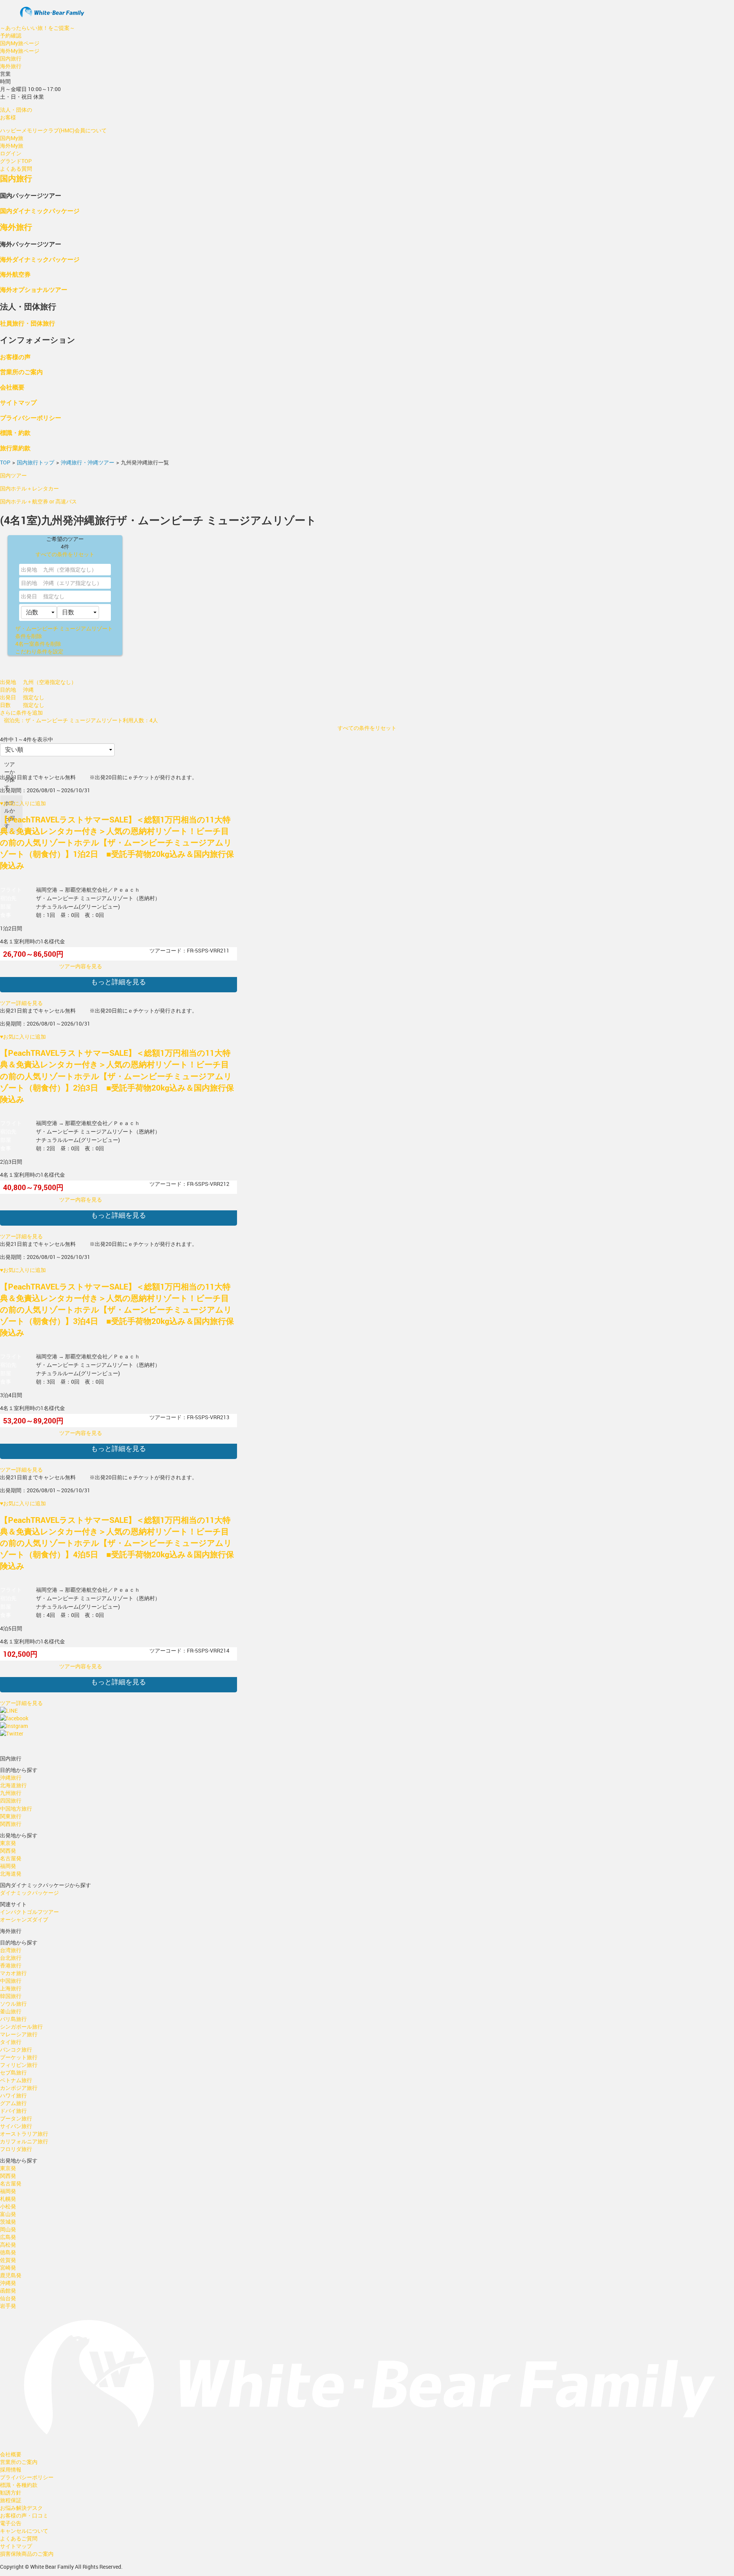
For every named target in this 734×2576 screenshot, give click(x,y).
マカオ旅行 (13, 1973)
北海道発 (11, 1873)
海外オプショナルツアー (34, 289)
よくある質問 (16, 169)
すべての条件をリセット (65, 554)
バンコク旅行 (16, 2049)
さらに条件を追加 (21, 712)
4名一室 (38, 644)
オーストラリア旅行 (24, 2134)
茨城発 (8, 2222)
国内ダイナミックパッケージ (40, 211)
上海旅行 (11, 1988)
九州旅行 (11, 1793)
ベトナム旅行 (16, 2080)
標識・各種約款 (19, 2485)
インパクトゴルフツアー (29, 1912)
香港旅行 (11, 1965)
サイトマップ (18, 402)
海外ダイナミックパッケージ (40, 259)
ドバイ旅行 (13, 2111)
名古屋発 (11, 1858)
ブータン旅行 (16, 2118)
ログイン (11, 153)
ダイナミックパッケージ (29, 1893)
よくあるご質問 (19, 2538)
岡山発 (8, 2229)
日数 (5, 705)
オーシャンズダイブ (24, 1919)
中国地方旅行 (16, 1808)
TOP (5, 462)
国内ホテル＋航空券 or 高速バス (38, 501)
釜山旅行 (11, 2011)
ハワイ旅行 (13, 2095)
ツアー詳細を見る (21, 1003)
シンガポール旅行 (21, 2026)
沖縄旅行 (11, 1777)
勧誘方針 (11, 2492)
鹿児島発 (11, 2275)
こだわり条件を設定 (39, 651)
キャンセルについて (24, 2531)
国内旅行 (11, 58)
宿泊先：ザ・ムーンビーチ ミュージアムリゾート (63, 720)
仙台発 (8, 2298)
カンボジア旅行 (19, 2088)
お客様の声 (15, 357)
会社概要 (12, 387)
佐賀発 (8, 2260)
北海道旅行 (13, 1785)
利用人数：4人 (140, 720)
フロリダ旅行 (16, 2149)
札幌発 (8, 2199)
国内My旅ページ (20, 43)
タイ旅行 (11, 2042)
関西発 (8, 1851)
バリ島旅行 (13, 2019)
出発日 (29, 596)
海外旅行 (11, 66)
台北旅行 (11, 1958)
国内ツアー (13, 475)
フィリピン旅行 (19, 2065)
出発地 (29, 569)
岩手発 (8, 2306)
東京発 (8, 1843)
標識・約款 (15, 432)
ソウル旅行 (13, 2004)
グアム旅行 (13, 2103)
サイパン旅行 (16, 2126)
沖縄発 (8, 2283)
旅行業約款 (15, 448)
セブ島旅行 (13, 2072)
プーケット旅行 (19, 2057)
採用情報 (11, 2469)
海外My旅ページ (20, 51)
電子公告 (11, 2523)
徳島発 (8, 2252)
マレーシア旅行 (19, 2034)
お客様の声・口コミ (24, 2515)
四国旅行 (11, 1800)
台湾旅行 (11, 1950)
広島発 (8, 2237)
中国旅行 (11, 1981)
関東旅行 (11, 1816)
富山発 (8, 2214)
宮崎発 (8, 2267)
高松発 (8, 2245)
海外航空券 (15, 274)
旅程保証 (11, 2500)
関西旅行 (11, 1824)
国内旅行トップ (36, 462)
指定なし (54, 596)
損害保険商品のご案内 (27, 2554)
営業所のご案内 (21, 372)
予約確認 (11, 35)
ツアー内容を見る (81, 966)
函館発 (8, 2290)
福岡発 (8, 1866)
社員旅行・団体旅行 (28, 323)
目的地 (29, 583)
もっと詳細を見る (119, 982)
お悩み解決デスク (21, 2508)
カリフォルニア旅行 (24, 2141)
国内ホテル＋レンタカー (29, 488)
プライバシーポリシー (31, 418)
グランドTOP (16, 161)
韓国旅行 (11, 1996)
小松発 (8, 2206)
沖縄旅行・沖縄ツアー (88, 462)
